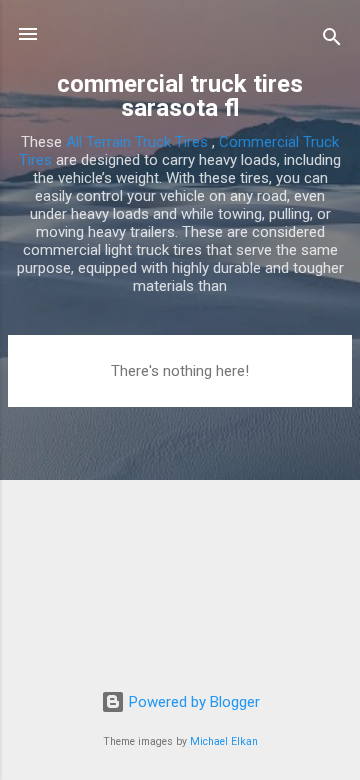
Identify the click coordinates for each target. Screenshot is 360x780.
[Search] (332, 40)
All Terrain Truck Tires (137, 142)
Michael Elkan (224, 741)
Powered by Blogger (192, 702)
